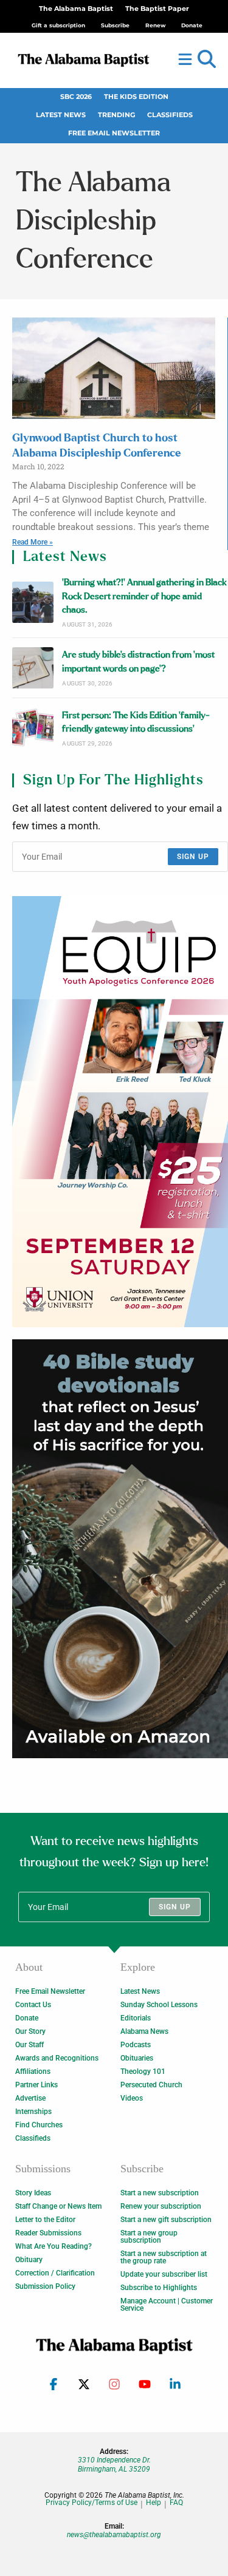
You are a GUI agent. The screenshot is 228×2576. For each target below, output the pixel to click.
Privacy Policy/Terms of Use (92, 2503)
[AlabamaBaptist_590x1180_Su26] (120, 1112)
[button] (207, 59)
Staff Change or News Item (58, 2206)
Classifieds (170, 115)
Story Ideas (33, 2193)
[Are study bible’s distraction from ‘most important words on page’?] (33, 668)
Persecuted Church (151, 2085)
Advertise (30, 2098)
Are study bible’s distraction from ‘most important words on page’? (138, 661)
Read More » (33, 542)
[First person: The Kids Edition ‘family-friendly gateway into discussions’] (33, 728)
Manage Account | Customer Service (167, 2305)
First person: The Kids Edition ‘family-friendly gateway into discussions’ (136, 722)
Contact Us (33, 2005)
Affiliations (33, 2071)
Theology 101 (143, 2071)
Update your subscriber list (164, 2274)
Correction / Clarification (55, 2273)
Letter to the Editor (45, 2220)
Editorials (136, 2018)
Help (154, 2503)
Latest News (61, 115)
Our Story (30, 2031)
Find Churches (39, 2125)
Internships (33, 2112)
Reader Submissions (48, 2233)
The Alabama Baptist (76, 9)
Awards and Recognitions (57, 2058)
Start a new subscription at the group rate (164, 2257)
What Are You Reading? (54, 2246)
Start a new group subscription (149, 2237)
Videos (132, 2098)
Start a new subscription (160, 2193)
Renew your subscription (161, 2206)
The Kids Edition (136, 97)
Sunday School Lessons (159, 2005)
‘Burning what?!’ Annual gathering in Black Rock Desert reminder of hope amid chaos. (144, 596)
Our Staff (29, 2045)
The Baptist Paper (157, 9)
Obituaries (137, 2058)
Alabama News (144, 2031)
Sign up (193, 857)
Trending (116, 115)
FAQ (176, 2503)
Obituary (29, 2260)
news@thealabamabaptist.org (114, 2535)
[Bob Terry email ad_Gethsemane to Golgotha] (120, 1549)
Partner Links (36, 2085)
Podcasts (136, 2045)
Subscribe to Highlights (159, 2288)
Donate (27, 2018)
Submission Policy (45, 2286)
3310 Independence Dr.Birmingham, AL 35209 (114, 2464)
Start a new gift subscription (166, 2220)
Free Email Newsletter (114, 133)
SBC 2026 (76, 97)
